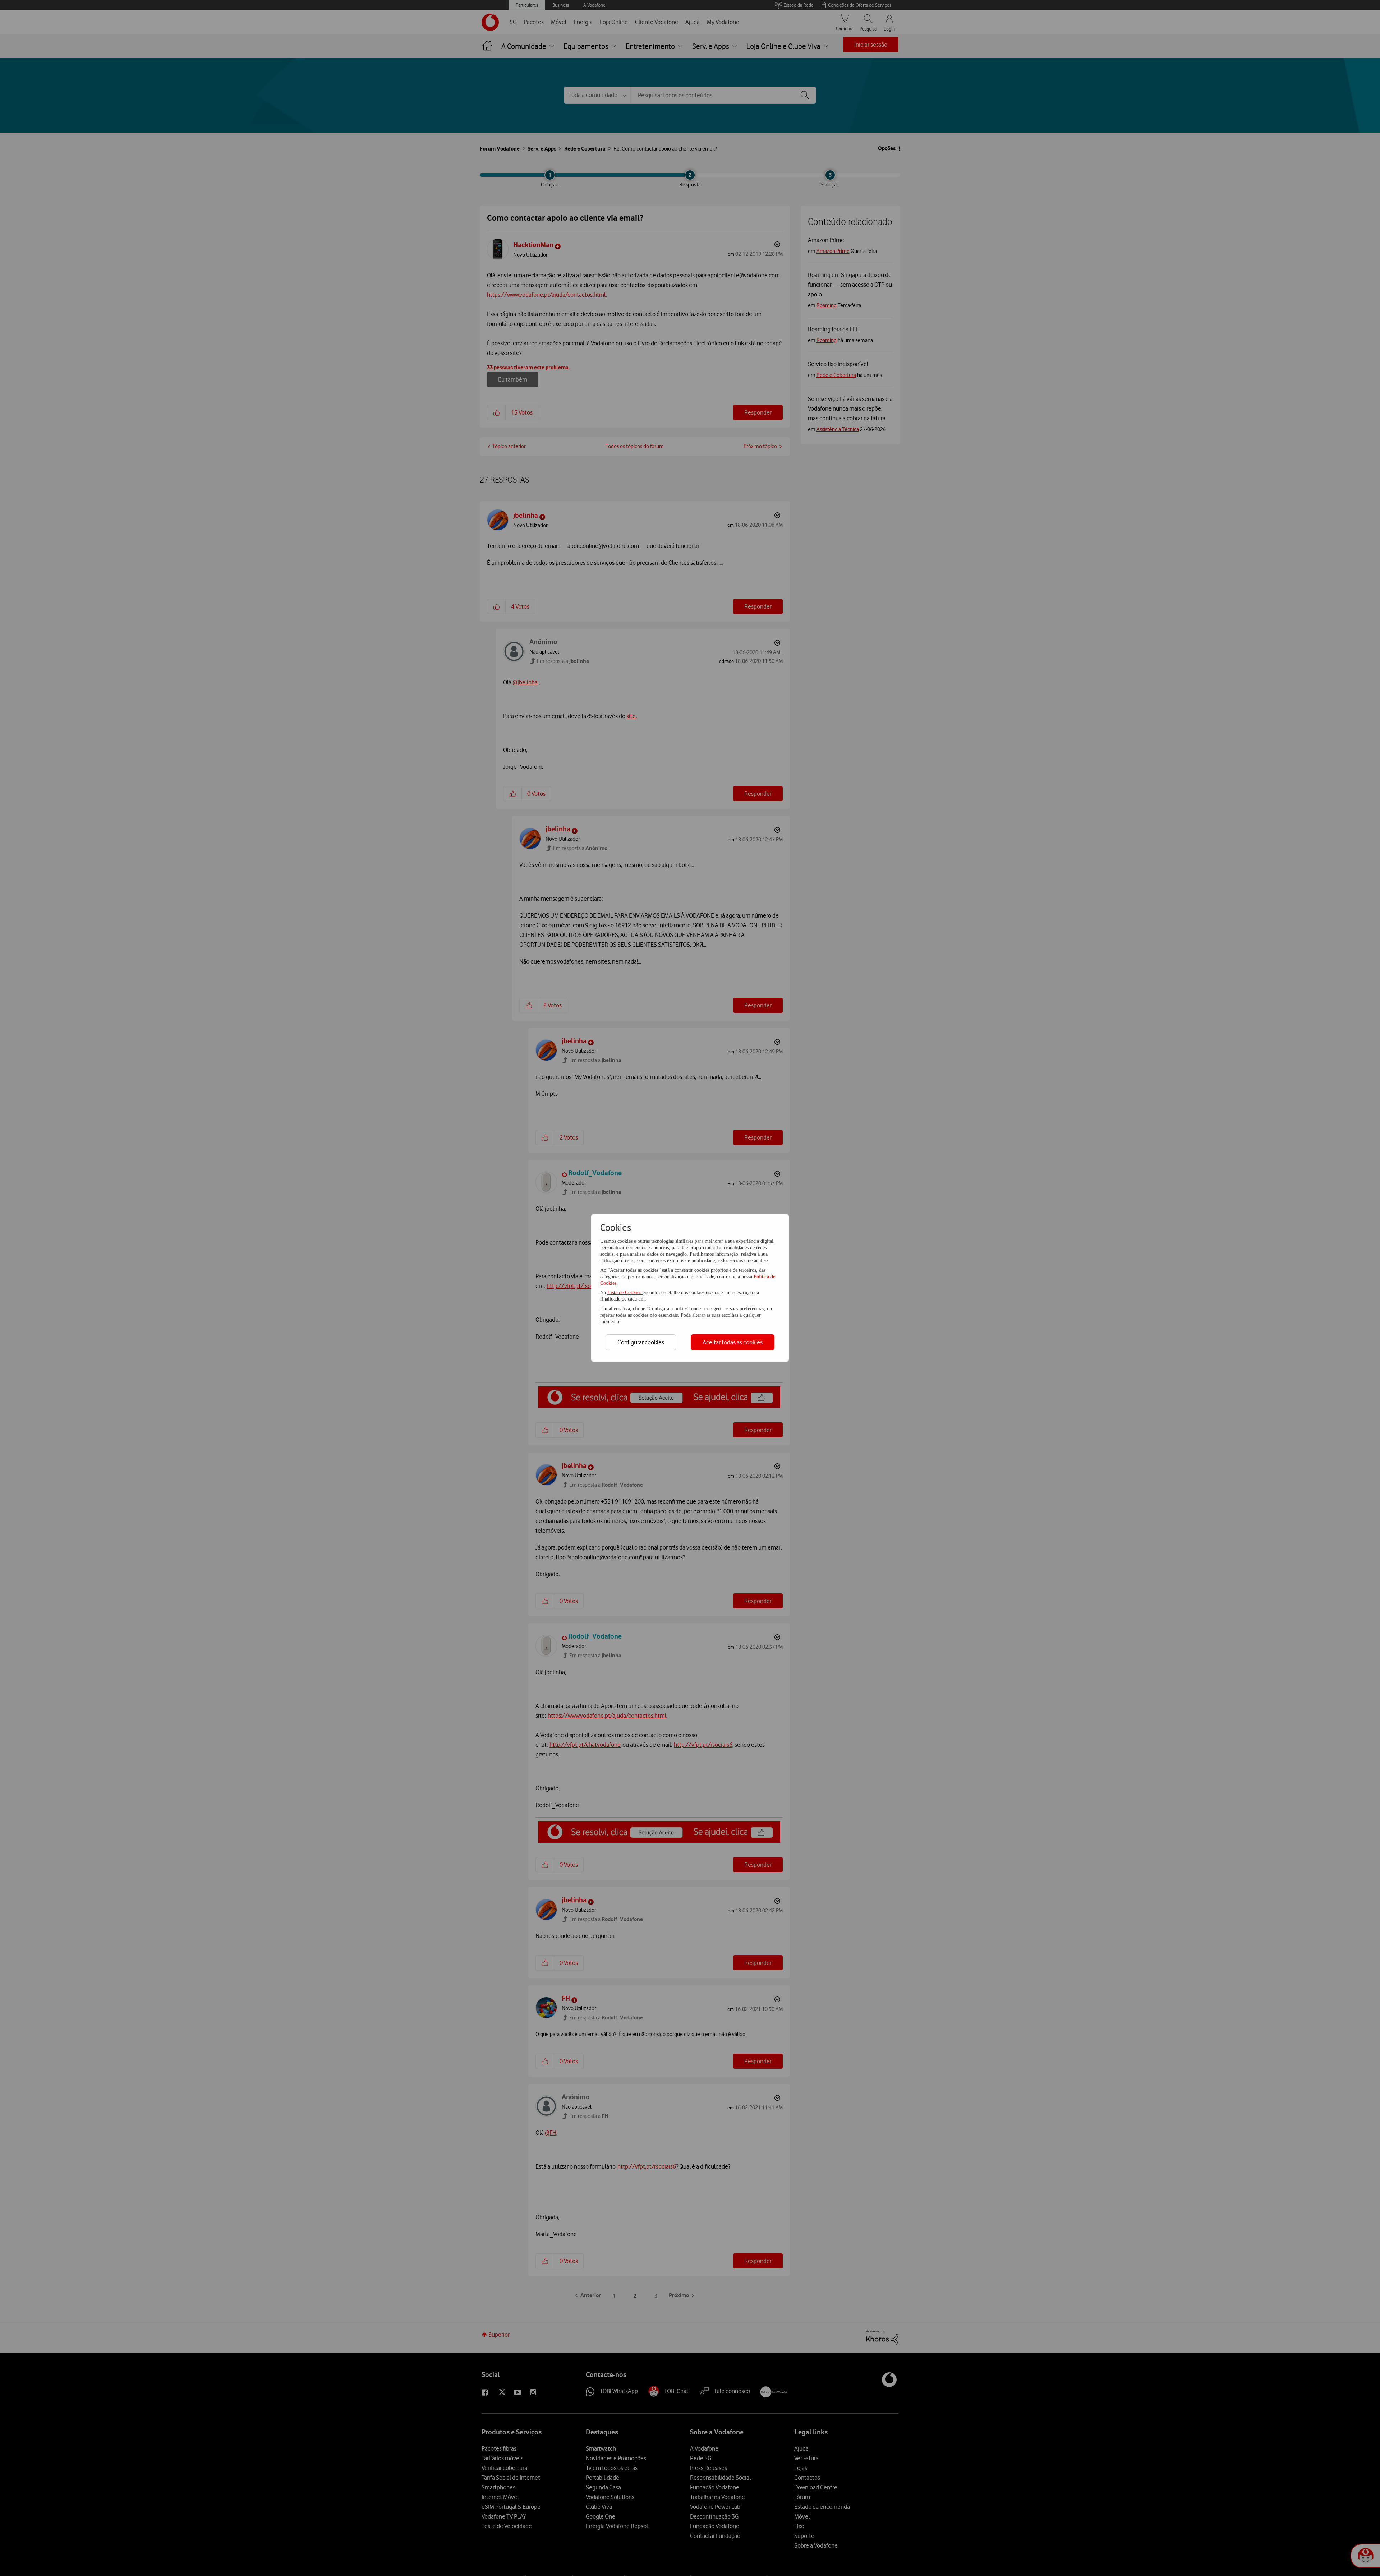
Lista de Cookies (625, 1292)
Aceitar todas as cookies (733, 1342)
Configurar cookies (641, 1342)
